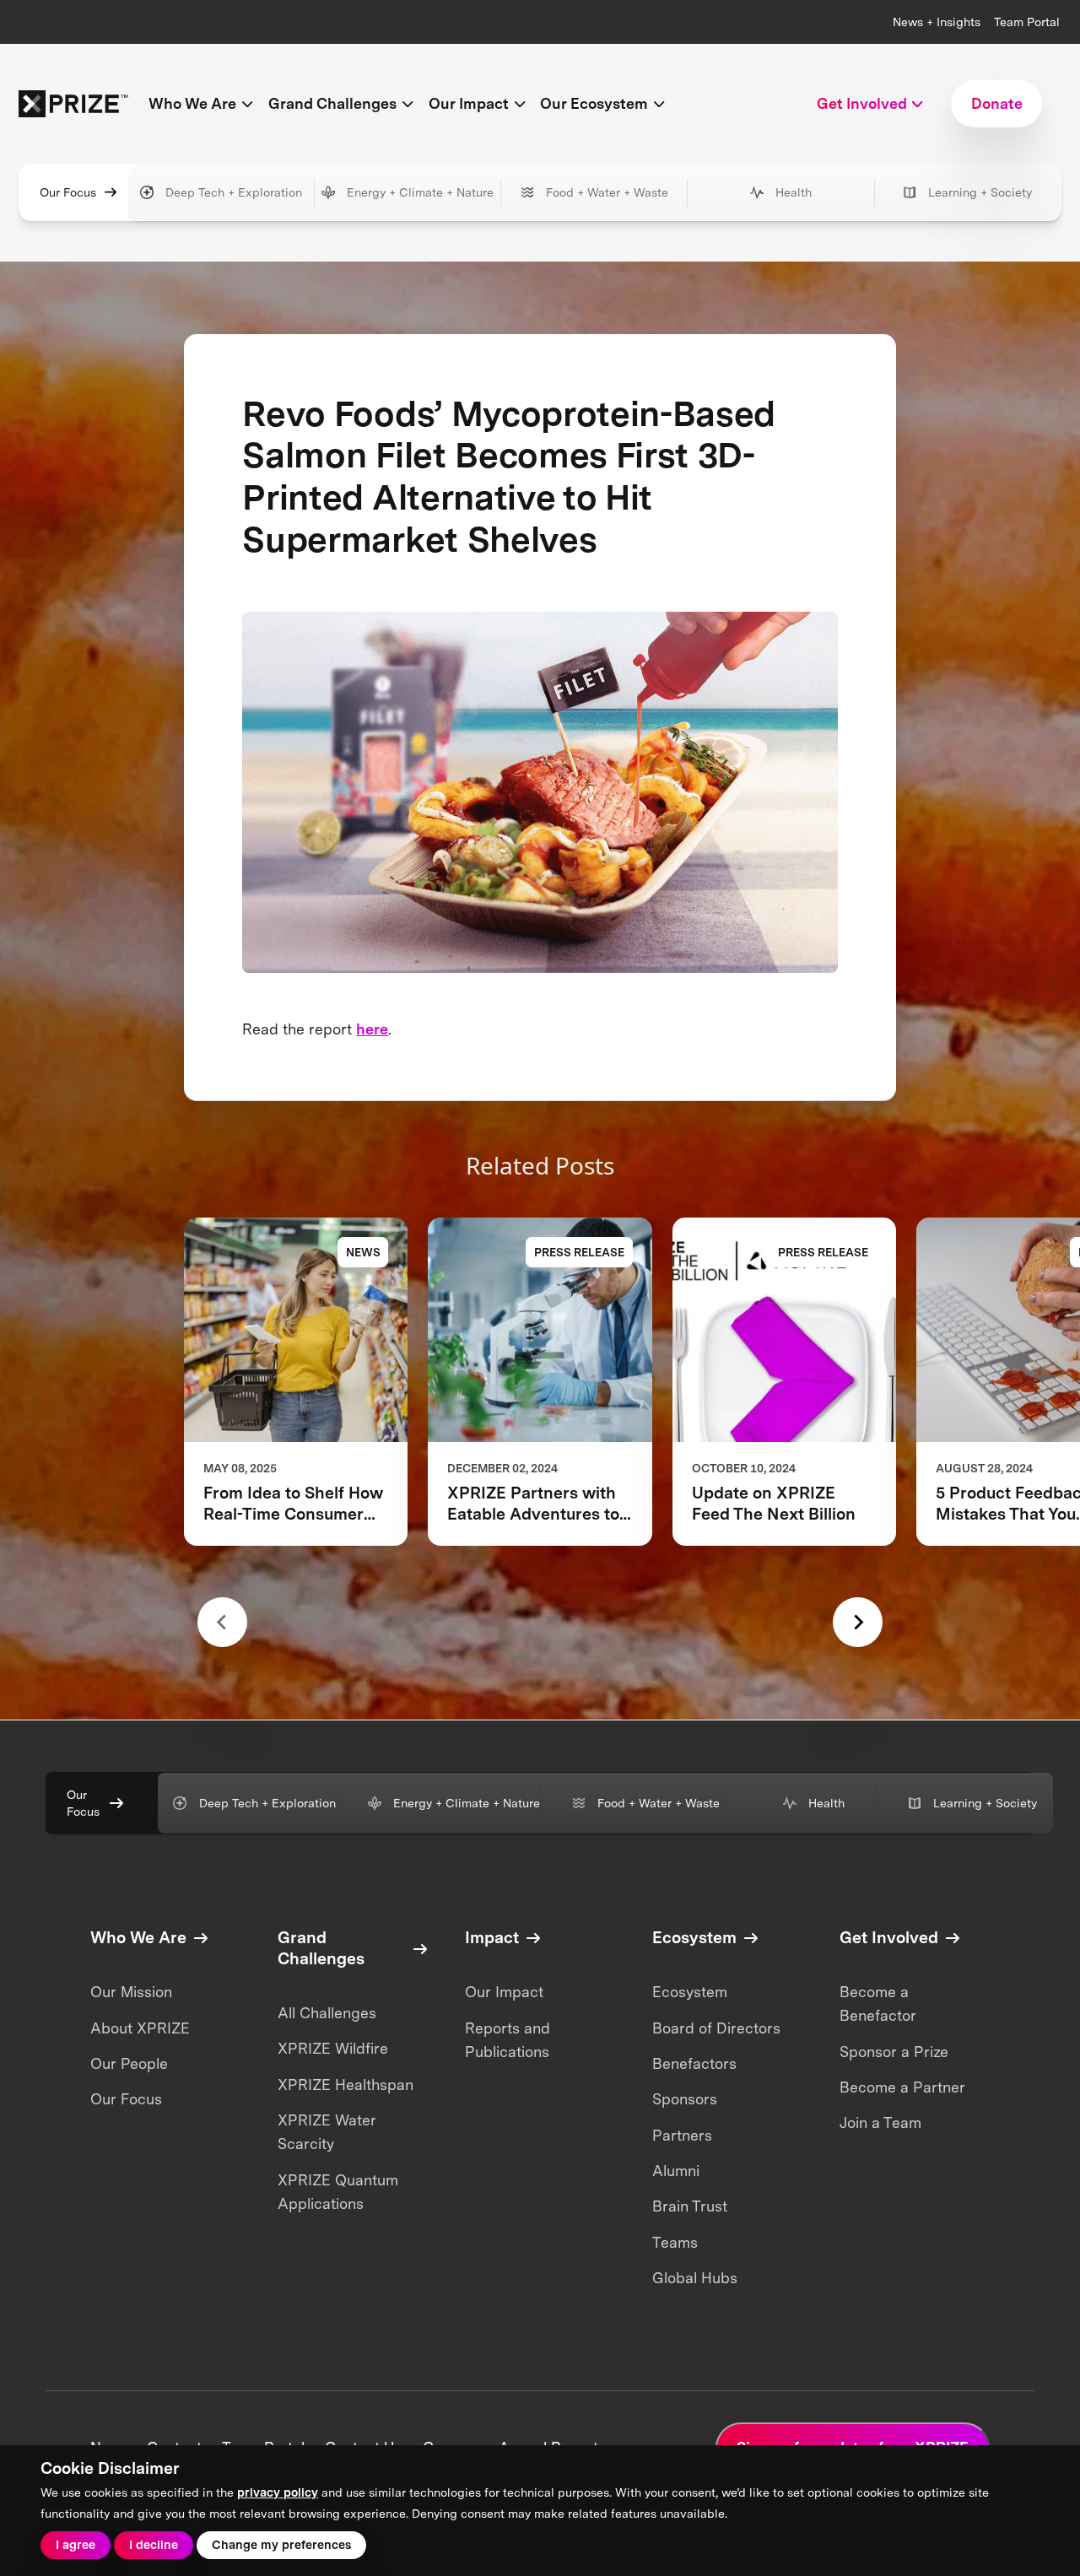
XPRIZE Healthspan (346, 2085)
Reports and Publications (508, 2040)
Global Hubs (695, 2278)
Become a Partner (902, 2087)
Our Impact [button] (469, 103)
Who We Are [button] (192, 103)
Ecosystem (690, 1992)
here (372, 1029)
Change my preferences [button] (281, 2544)
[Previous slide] (222, 1622)
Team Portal (1027, 22)
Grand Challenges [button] (332, 103)
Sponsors (685, 2099)
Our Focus (68, 192)
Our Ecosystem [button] (594, 103)
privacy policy (278, 2492)
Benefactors (694, 2063)
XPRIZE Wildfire (333, 2048)
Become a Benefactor (878, 2004)
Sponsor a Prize (894, 2052)
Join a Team (880, 2122)
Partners (682, 2135)
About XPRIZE (140, 2028)
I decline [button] (154, 2544)
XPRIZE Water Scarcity (327, 2132)
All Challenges (327, 2013)
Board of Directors (716, 2028)
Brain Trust (690, 2206)
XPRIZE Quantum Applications (338, 2192)
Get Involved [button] (862, 103)
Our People (129, 2063)
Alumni (676, 2171)
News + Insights (937, 22)
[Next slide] (858, 1622)
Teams (675, 2242)
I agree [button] (76, 2544)
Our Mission (131, 1992)
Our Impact (504, 1992)
